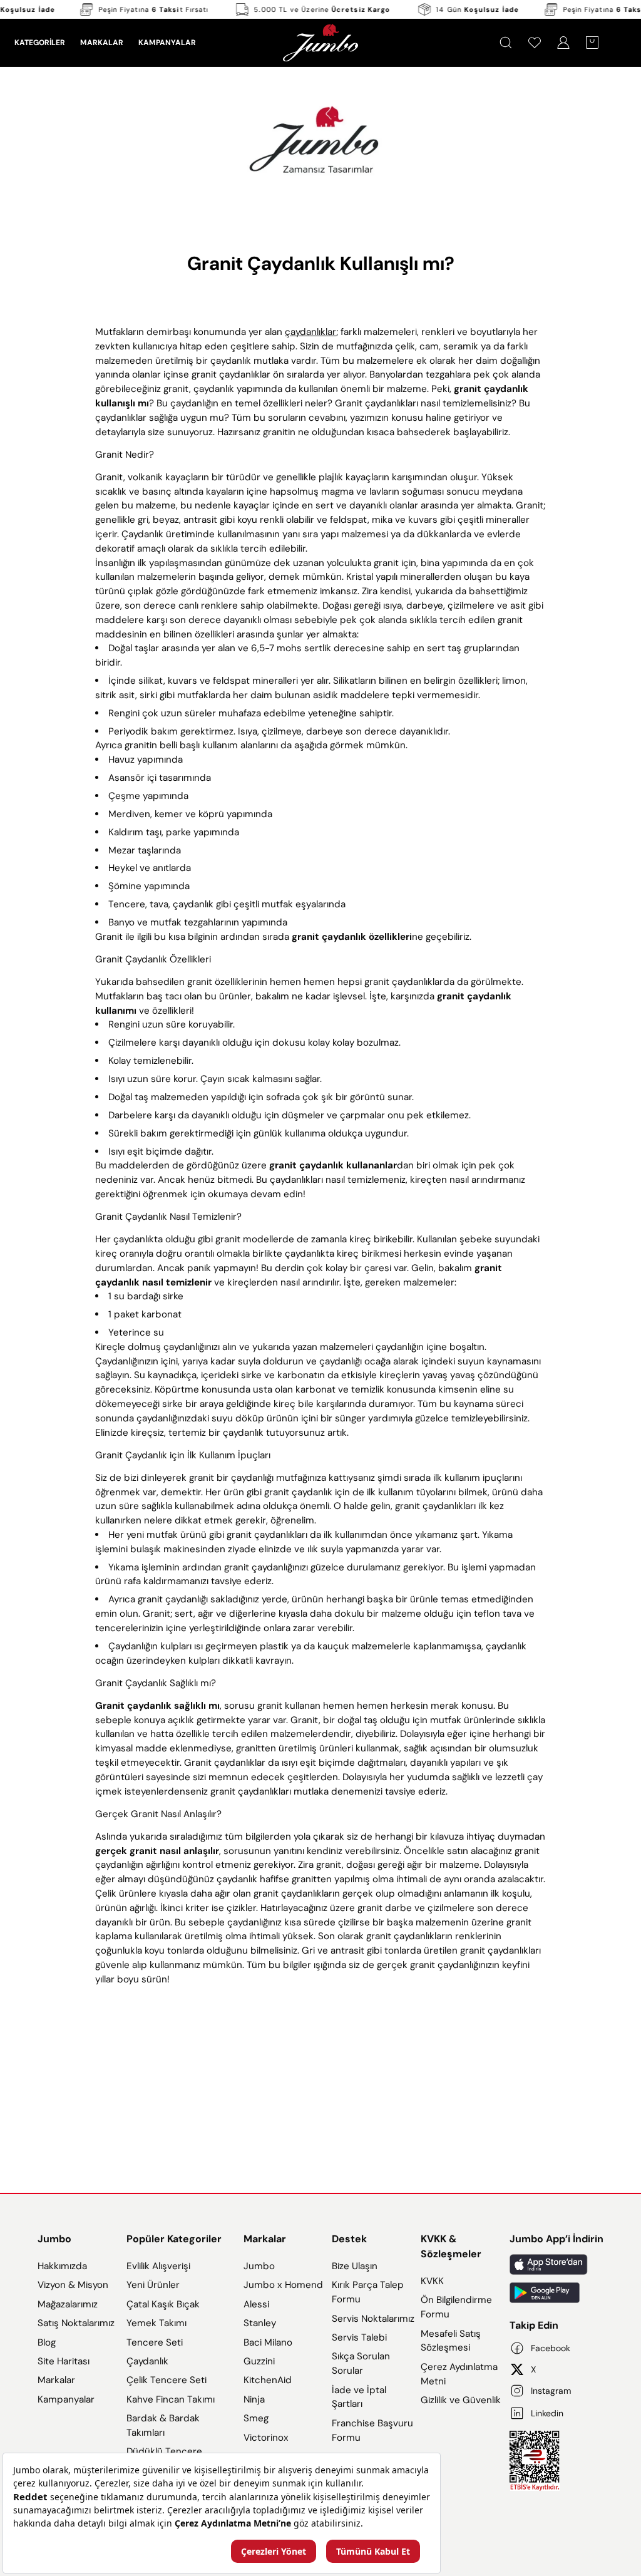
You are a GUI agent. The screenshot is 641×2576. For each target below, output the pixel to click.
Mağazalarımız (68, 2304)
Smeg (256, 2418)
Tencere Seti (155, 2342)
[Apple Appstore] (556, 2264)
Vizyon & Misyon (73, 2285)
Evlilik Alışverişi (158, 2266)
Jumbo (54, 2239)
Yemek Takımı (156, 2323)
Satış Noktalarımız (76, 2323)
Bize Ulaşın (355, 2266)
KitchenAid (268, 2380)
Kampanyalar (66, 2399)
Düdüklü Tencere (164, 2451)
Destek (349, 2239)
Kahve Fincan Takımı (171, 2399)
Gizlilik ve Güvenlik (461, 2400)
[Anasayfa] (320, 43)
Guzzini (259, 2361)
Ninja (254, 2399)
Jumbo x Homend (283, 2285)
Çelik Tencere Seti (167, 2380)
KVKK (432, 2281)
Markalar (56, 2380)
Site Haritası (64, 2361)
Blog (47, 2342)
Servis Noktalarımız (373, 2319)
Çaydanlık (147, 2361)
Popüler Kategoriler (174, 2239)
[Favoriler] (535, 43)
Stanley (260, 2323)
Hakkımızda (62, 2266)
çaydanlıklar (310, 332)
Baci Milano (268, 2342)
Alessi (256, 2304)
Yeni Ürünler (153, 2285)
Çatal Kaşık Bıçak (163, 2304)
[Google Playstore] (556, 2293)
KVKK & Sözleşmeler (451, 2246)
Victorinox (266, 2438)
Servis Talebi (359, 2337)
